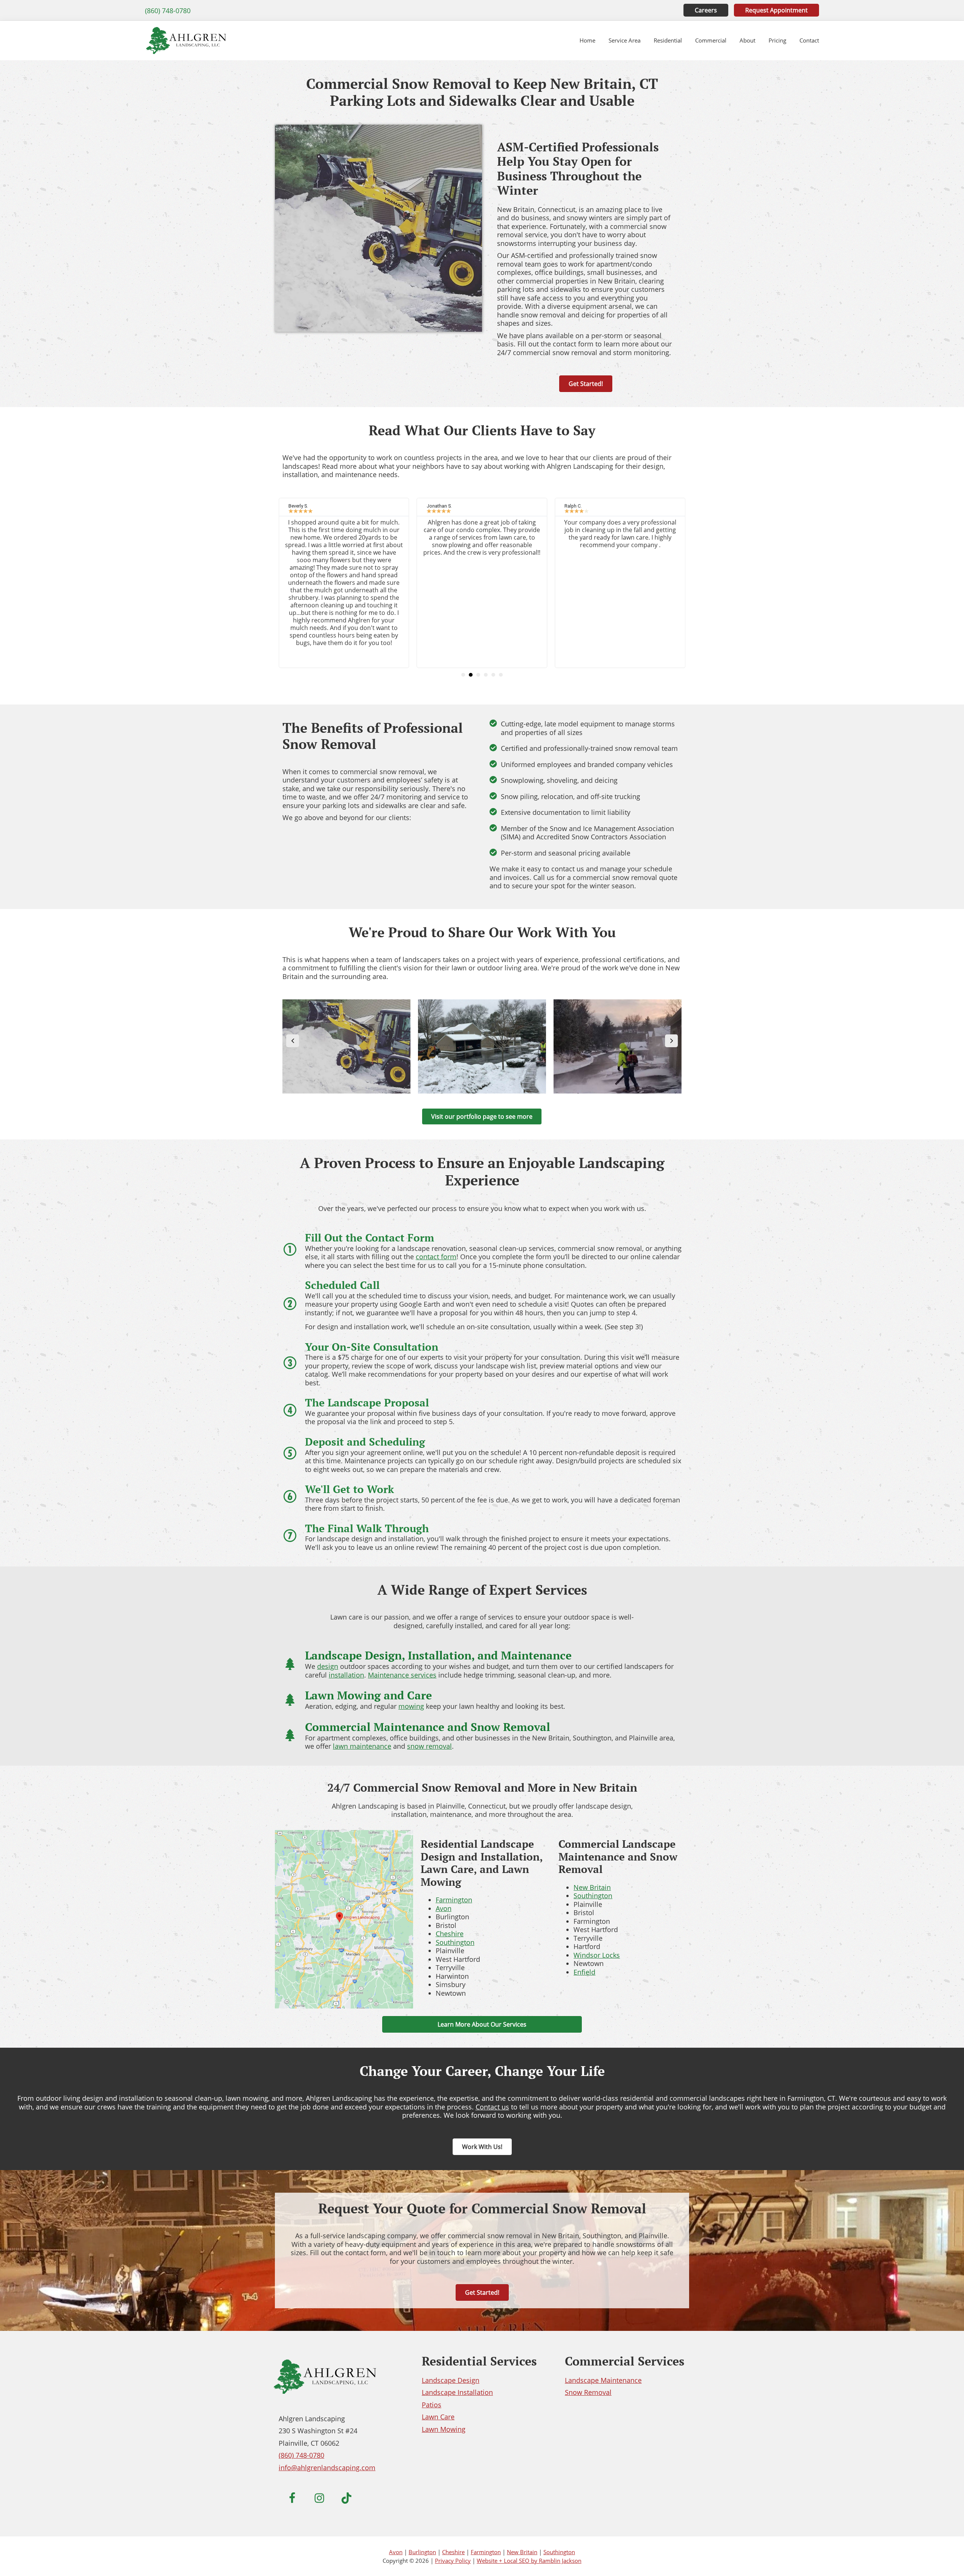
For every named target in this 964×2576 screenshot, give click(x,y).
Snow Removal (588, 2392)
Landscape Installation (457, 2392)
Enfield (584, 1972)
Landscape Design (451, 2380)
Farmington (454, 1900)
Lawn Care (438, 2417)
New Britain (592, 1887)
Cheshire (450, 1934)
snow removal (429, 1746)
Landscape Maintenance (603, 2380)
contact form (436, 1257)
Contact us (492, 2107)
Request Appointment (776, 10)
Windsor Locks (597, 1955)
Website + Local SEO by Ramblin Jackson (529, 2561)
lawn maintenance (362, 1746)
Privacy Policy (453, 2561)
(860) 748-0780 (168, 11)
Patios (432, 2405)
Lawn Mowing (444, 2429)
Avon (444, 1908)
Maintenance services (402, 1675)
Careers (706, 10)
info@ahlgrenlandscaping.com (327, 2468)
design (328, 1666)
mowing (411, 1706)
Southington (455, 1942)
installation (346, 1675)
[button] (463, 675)
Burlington (422, 2552)
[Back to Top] (943, 2555)
